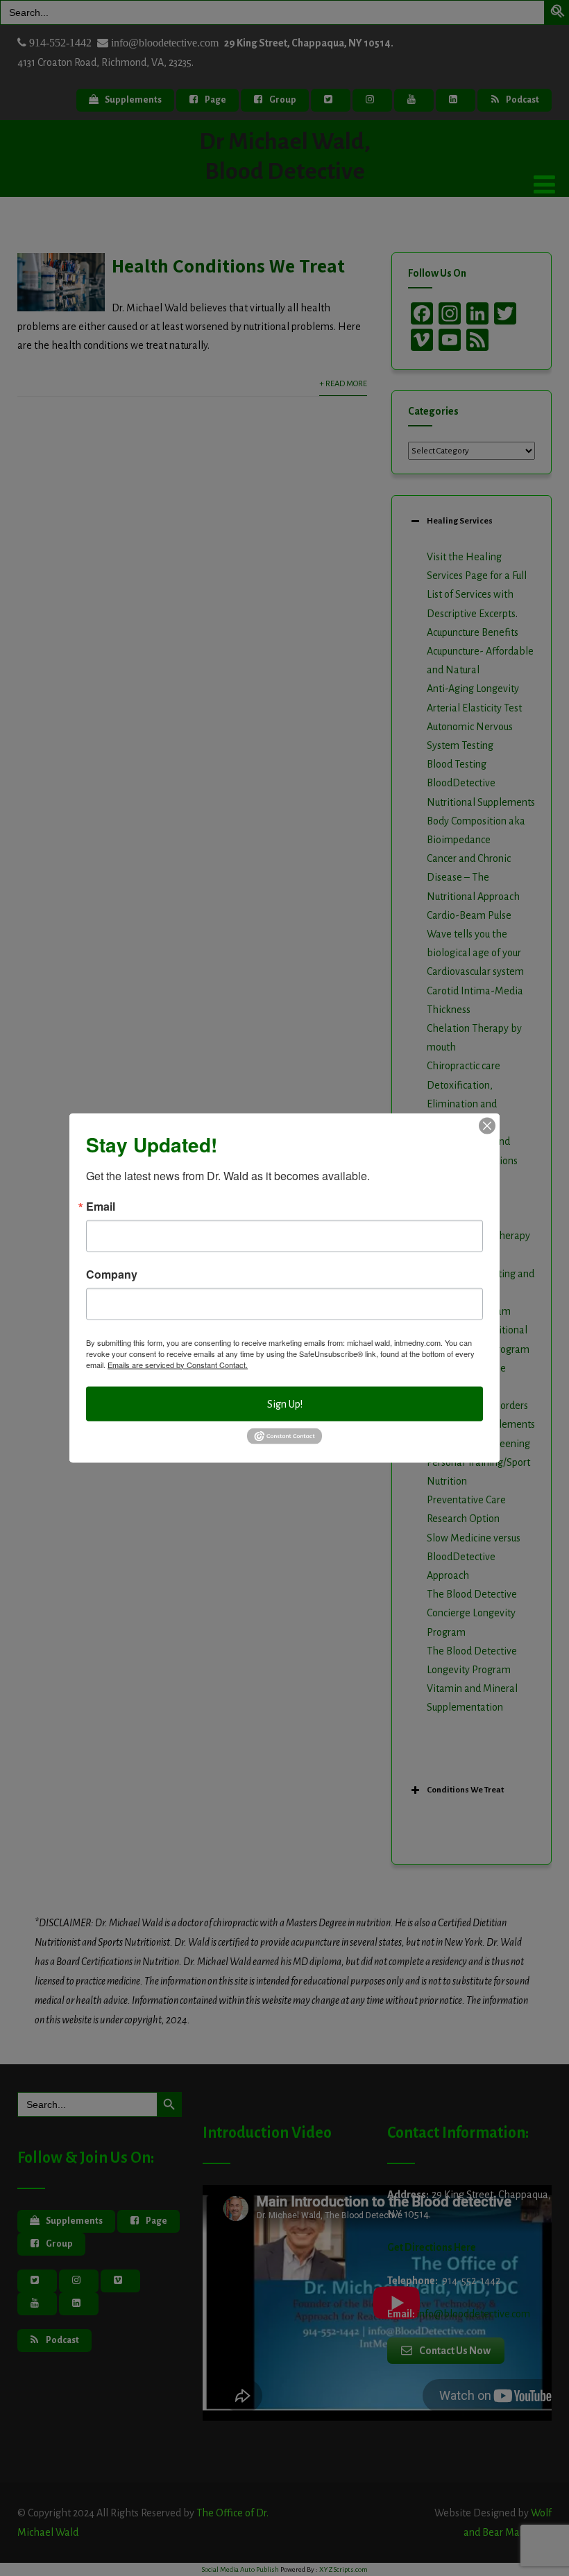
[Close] (487, 1125)
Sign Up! (285, 1403)
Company (112, 1274)
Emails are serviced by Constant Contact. (178, 1364)
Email (101, 1206)
